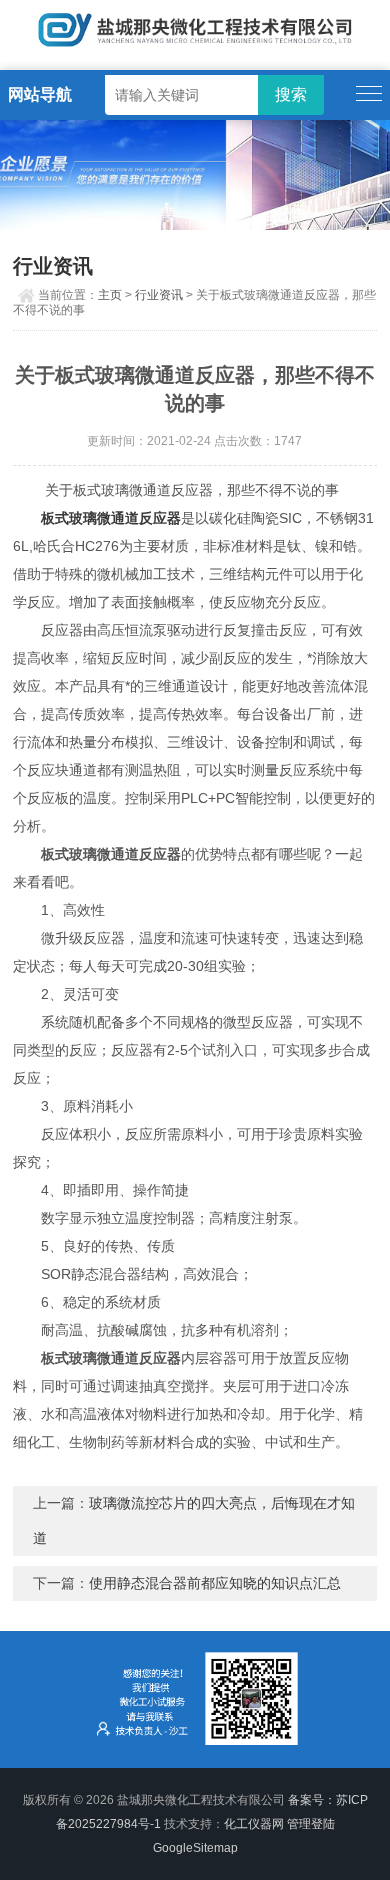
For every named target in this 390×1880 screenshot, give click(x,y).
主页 (110, 295)
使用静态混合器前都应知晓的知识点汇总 (215, 1583)
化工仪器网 (254, 1824)
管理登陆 (311, 1824)
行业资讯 (159, 295)
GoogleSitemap (195, 1848)
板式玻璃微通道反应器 (111, 518)
